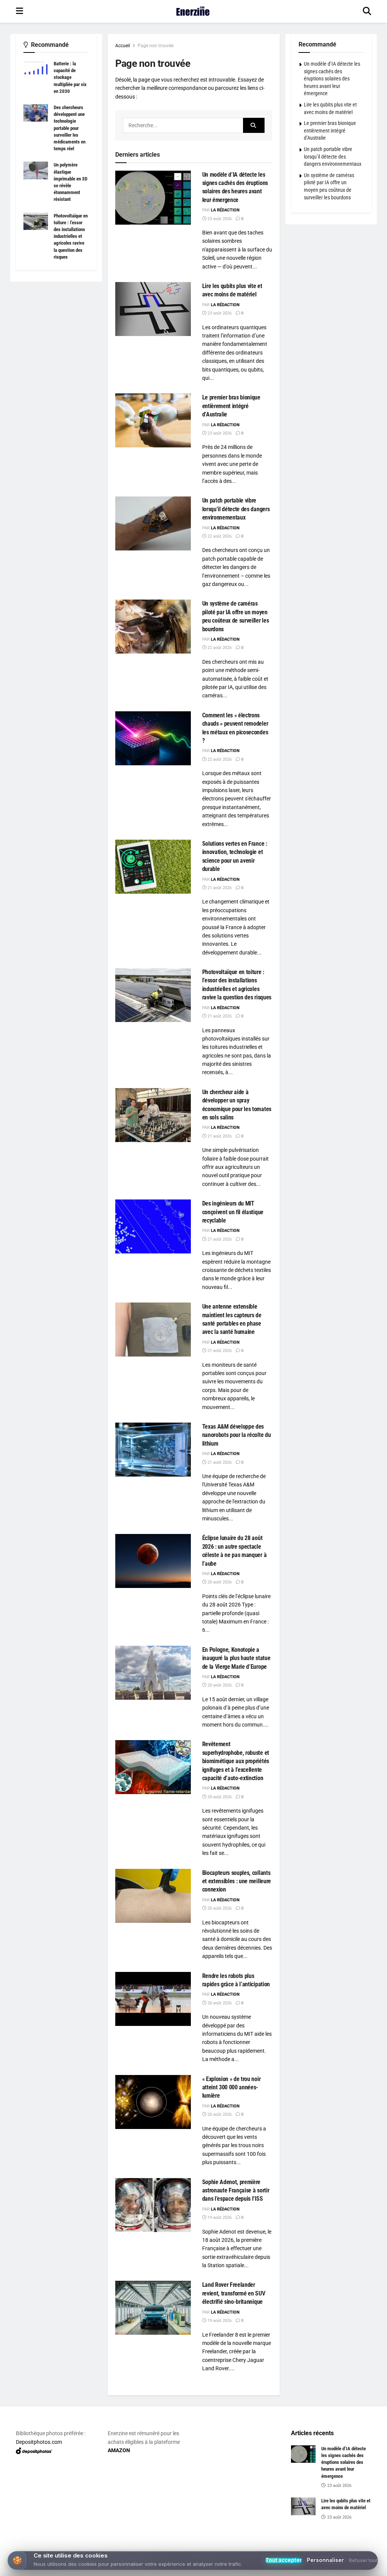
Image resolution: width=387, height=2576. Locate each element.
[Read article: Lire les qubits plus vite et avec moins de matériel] (153, 309)
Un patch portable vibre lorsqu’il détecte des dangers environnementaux (236, 509)
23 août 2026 (219, 219)
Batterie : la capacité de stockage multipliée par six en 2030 (70, 77)
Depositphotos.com (39, 2442)
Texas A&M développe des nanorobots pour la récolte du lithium (237, 1435)
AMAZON (119, 2450)
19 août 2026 (219, 2218)
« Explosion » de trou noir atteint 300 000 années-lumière (231, 2087)
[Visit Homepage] (193, 11)
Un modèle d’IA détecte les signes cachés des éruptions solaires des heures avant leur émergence (332, 79)
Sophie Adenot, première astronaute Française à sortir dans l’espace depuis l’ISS (236, 2191)
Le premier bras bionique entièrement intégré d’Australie (231, 406)
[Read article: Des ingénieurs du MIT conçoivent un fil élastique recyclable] (153, 1226)
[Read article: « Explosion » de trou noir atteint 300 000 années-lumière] (153, 2102)
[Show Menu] (19, 11)
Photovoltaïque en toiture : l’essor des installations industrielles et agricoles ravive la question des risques (71, 236)
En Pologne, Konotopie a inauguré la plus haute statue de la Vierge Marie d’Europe (236, 1658)
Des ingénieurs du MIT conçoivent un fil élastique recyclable (233, 1212)
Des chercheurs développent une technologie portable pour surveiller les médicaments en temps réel (70, 128)
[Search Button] (367, 11)
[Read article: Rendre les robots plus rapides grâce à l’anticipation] (153, 1999)
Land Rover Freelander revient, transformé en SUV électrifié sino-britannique (234, 2293)
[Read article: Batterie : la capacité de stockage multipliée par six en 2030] (36, 69)
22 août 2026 (219, 536)
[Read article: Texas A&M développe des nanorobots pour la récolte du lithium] (153, 1450)
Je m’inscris (195, 2547)
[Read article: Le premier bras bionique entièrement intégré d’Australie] (153, 420)
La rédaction (225, 210)
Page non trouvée (156, 46)
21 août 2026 (219, 888)
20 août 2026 (219, 1582)
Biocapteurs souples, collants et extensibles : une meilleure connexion (237, 1881)
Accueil (123, 46)
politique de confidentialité (343, 2568)
